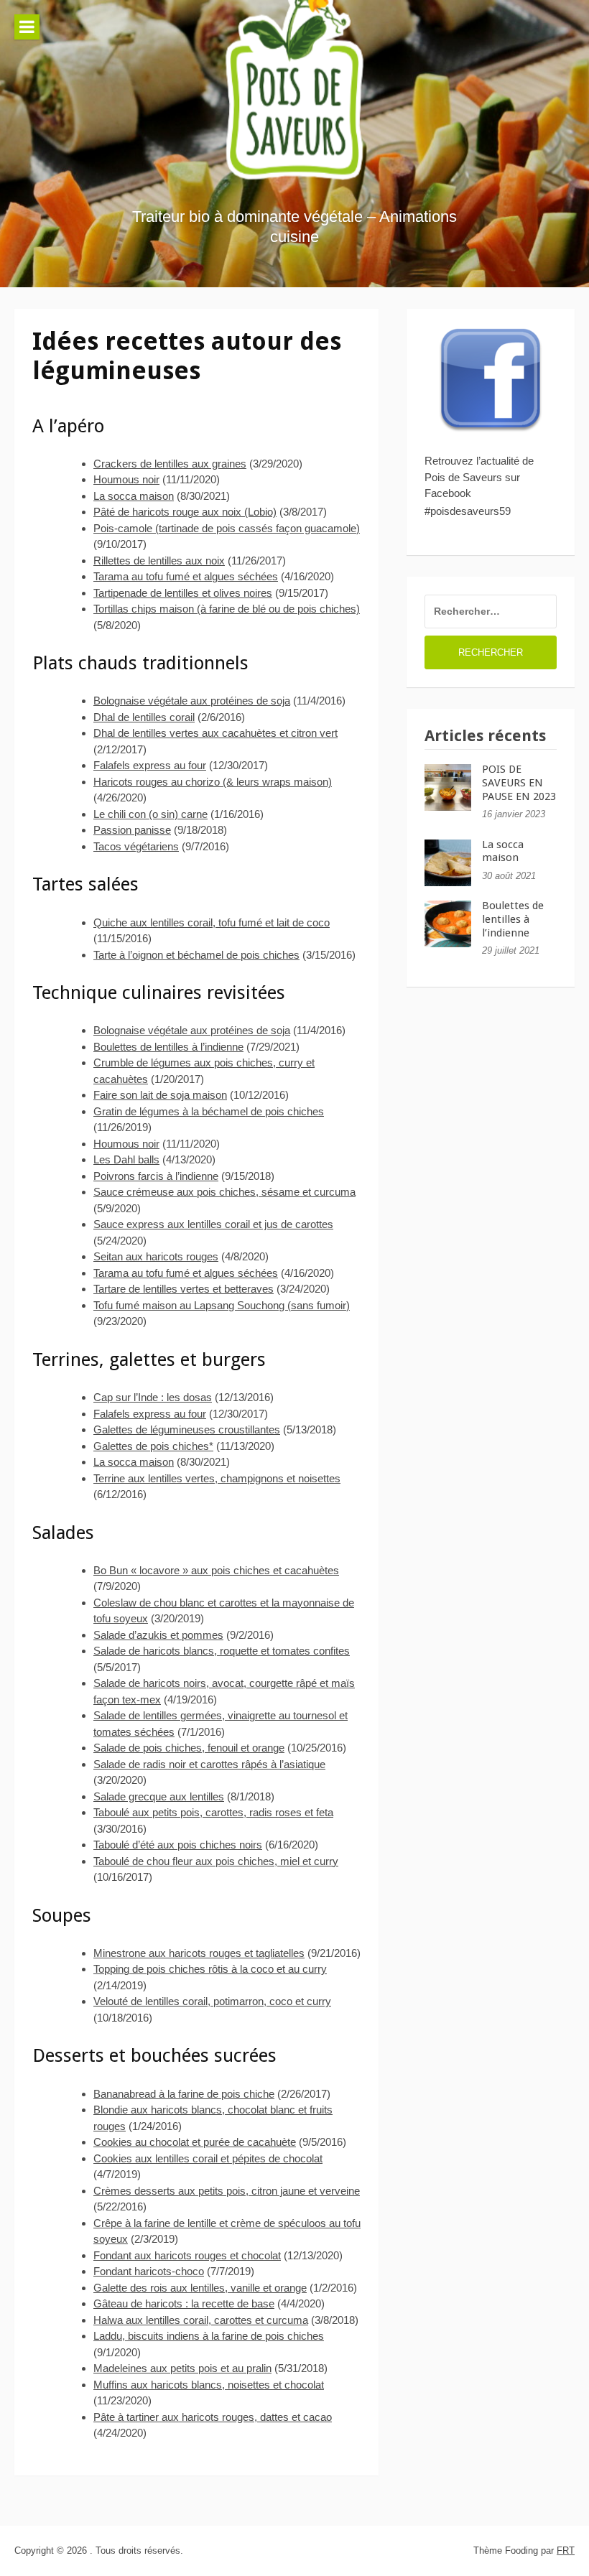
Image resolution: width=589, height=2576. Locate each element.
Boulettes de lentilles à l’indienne (168, 1047)
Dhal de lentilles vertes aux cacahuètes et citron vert (215, 733)
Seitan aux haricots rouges (156, 1256)
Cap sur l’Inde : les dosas (153, 1397)
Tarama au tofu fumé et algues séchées (186, 576)
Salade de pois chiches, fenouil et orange (189, 1748)
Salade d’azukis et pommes (158, 1635)
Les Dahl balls (126, 1159)
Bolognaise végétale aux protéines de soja (192, 701)
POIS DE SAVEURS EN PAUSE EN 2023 (519, 783)
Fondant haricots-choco (149, 2271)
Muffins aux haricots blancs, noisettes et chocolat (209, 2385)
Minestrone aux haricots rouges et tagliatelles (199, 1953)
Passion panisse (132, 830)
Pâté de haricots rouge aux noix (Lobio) (185, 512)
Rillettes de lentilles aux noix (159, 561)
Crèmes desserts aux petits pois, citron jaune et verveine (227, 2191)
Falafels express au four (150, 765)
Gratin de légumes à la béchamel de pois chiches (209, 1111)
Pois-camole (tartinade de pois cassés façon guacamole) (227, 528)
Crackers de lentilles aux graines (170, 464)
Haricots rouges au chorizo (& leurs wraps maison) (213, 782)
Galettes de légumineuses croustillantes (187, 1429)
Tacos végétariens (136, 846)
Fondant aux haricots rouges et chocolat (187, 2255)
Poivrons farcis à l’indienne (156, 1176)
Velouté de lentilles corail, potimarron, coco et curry (212, 2001)
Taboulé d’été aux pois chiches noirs (178, 1845)
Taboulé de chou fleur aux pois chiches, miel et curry (216, 1861)
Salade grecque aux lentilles (159, 1796)
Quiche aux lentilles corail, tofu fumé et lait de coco (212, 922)
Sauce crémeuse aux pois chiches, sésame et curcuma (224, 1192)
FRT (566, 2551)
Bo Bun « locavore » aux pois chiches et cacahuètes (216, 1570)
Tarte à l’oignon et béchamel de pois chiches (196, 955)
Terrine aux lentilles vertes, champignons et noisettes (217, 1478)
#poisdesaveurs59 (468, 511)
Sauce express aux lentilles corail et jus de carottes (213, 1224)
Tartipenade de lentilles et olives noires (183, 593)
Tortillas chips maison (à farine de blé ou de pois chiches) (227, 609)
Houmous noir (126, 479)
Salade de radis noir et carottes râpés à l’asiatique (209, 1764)
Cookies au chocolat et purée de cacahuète (195, 2142)
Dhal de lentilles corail (144, 717)
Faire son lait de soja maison (160, 1095)
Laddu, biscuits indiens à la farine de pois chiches (209, 2336)
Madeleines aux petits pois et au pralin (182, 2368)
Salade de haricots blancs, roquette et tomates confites (222, 1651)
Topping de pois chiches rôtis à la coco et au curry (210, 1969)
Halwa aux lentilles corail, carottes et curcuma (201, 2320)
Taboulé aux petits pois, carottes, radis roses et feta (213, 1812)
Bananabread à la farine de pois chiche (184, 2094)
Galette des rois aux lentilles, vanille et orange (200, 2288)
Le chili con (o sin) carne (150, 814)
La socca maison (134, 496)
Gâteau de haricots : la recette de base (184, 2303)
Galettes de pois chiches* (153, 1446)
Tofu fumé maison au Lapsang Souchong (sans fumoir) (222, 1305)
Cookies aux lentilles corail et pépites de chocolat (208, 2158)
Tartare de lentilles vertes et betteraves (184, 1289)
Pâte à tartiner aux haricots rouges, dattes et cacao (213, 2417)
